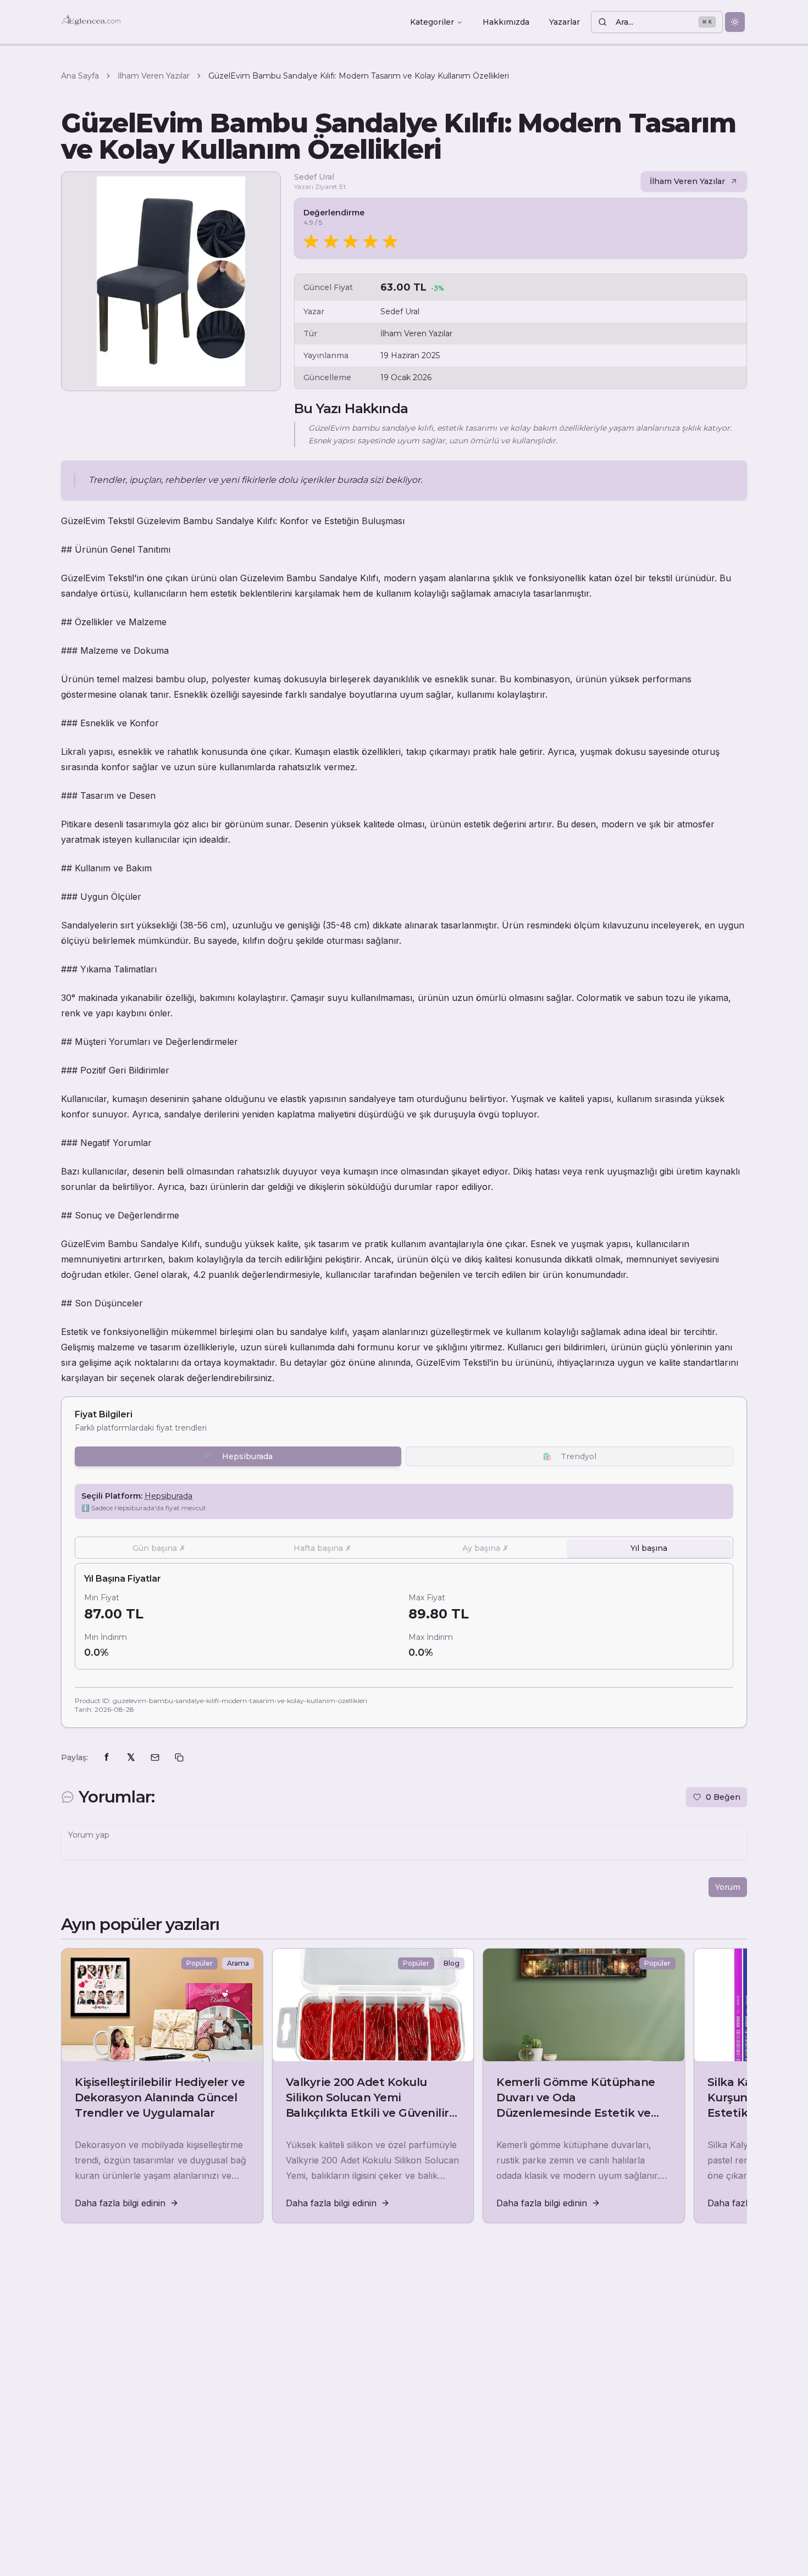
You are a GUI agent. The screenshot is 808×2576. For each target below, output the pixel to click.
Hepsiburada (238, 1456)
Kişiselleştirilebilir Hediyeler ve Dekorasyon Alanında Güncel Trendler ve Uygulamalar (160, 2097)
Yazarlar (565, 22)
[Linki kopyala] (179, 1757)
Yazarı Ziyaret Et (320, 187)
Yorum (728, 1887)
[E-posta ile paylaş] (155, 1757)
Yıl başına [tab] (649, 1548)
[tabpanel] (404, 1616)
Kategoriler (432, 22)
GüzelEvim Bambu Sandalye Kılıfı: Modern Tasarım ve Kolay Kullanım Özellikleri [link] (359, 76)
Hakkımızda (506, 22)
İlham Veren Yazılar (154, 76)
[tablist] (404, 1548)
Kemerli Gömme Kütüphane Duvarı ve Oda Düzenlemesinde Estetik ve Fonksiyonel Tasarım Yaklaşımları (576, 2113)
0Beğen (723, 1797)
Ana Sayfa (80, 76)
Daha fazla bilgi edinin (120, 2203)
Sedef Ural (314, 177)
